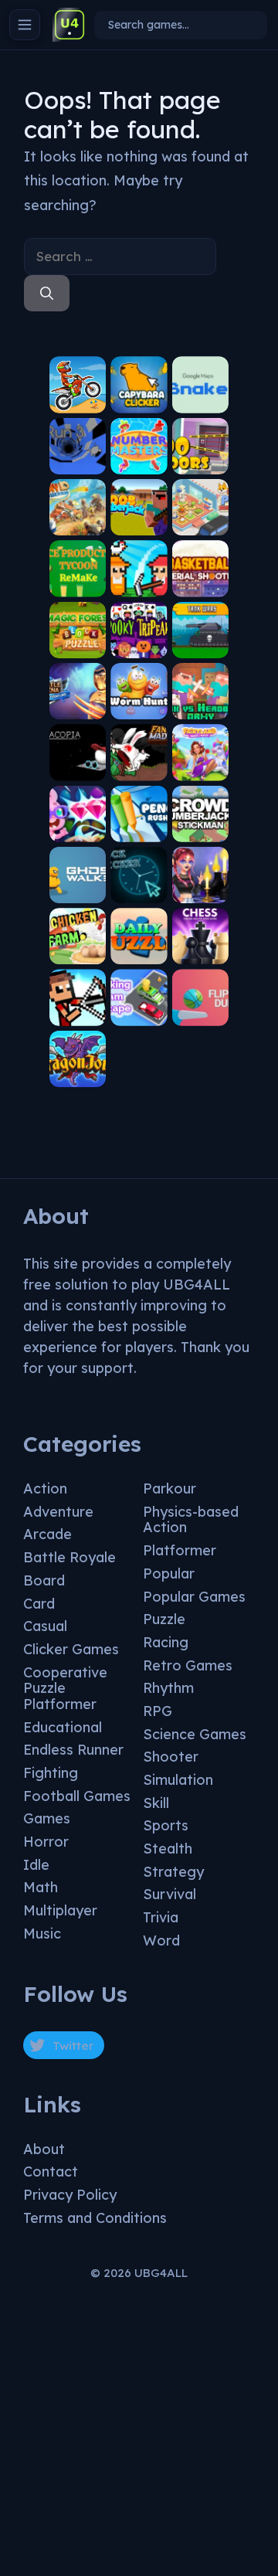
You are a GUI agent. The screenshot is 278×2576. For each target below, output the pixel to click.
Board (44, 1580)
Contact (51, 2172)
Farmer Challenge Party (139, 574)
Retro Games (188, 1665)
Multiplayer (60, 1910)
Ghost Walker (78, 887)
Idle (36, 1865)
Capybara (139, 401)
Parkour (170, 1489)
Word (161, 1940)
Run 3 (78, 462)
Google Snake (200, 396)
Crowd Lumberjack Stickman (200, 814)
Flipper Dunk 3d (200, 1009)
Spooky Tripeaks (139, 641)
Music (42, 1934)
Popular (169, 1573)
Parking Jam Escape (139, 1004)
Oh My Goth (200, 887)
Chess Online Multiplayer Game (200, 936)
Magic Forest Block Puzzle (78, 630)
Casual (45, 1626)
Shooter (171, 1757)
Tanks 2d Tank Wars (200, 636)
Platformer (180, 1550)
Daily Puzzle (139, 948)
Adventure (58, 1512)
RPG (158, 1711)
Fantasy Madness (139, 764)
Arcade (47, 1534)
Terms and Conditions (95, 2218)
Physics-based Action (191, 1520)
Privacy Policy (70, 2195)
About (44, 2149)
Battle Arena (78, 703)
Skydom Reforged (78, 825)
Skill (156, 1803)
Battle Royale (69, 1557)
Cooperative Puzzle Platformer (65, 1688)
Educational (63, 1727)
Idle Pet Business (200, 519)
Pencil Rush (139, 825)
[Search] (47, 294)
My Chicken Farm (78, 942)
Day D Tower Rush (78, 513)
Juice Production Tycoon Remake (78, 569)
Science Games (195, 1734)
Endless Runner (73, 1750)
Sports (166, 1825)
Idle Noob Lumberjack (139, 508)
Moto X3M (78, 401)
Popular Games (194, 1597)
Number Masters (139, 457)
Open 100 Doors (200, 457)
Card (39, 1604)
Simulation (178, 1780)
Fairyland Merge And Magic (200, 753)
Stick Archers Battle (78, 1004)
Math (41, 1887)
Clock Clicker (139, 887)
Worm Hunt (139, 703)
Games (47, 1818)
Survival (170, 1894)
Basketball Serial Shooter (200, 574)
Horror (46, 1842)
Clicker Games (71, 1649)
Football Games (77, 1796)
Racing (166, 1642)
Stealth (168, 1849)
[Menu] (25, 25)
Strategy (173, 1872)
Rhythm (168, 1688)
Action (45, 1489)
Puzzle (164, 1619)
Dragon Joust (78, 1071)
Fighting (51, 1773)
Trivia (161, 1917)
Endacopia (78, 764)
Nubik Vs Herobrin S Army (200, 697)
